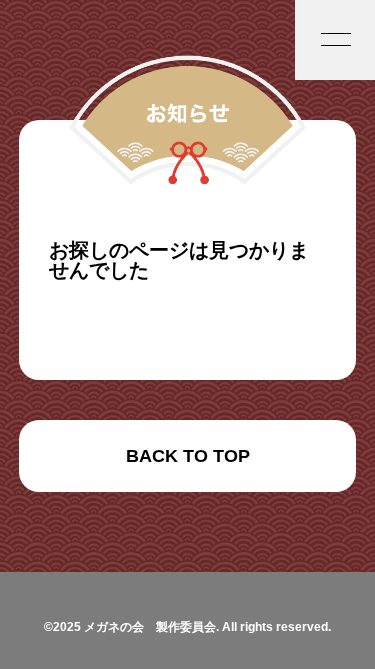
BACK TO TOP (188, 456)
